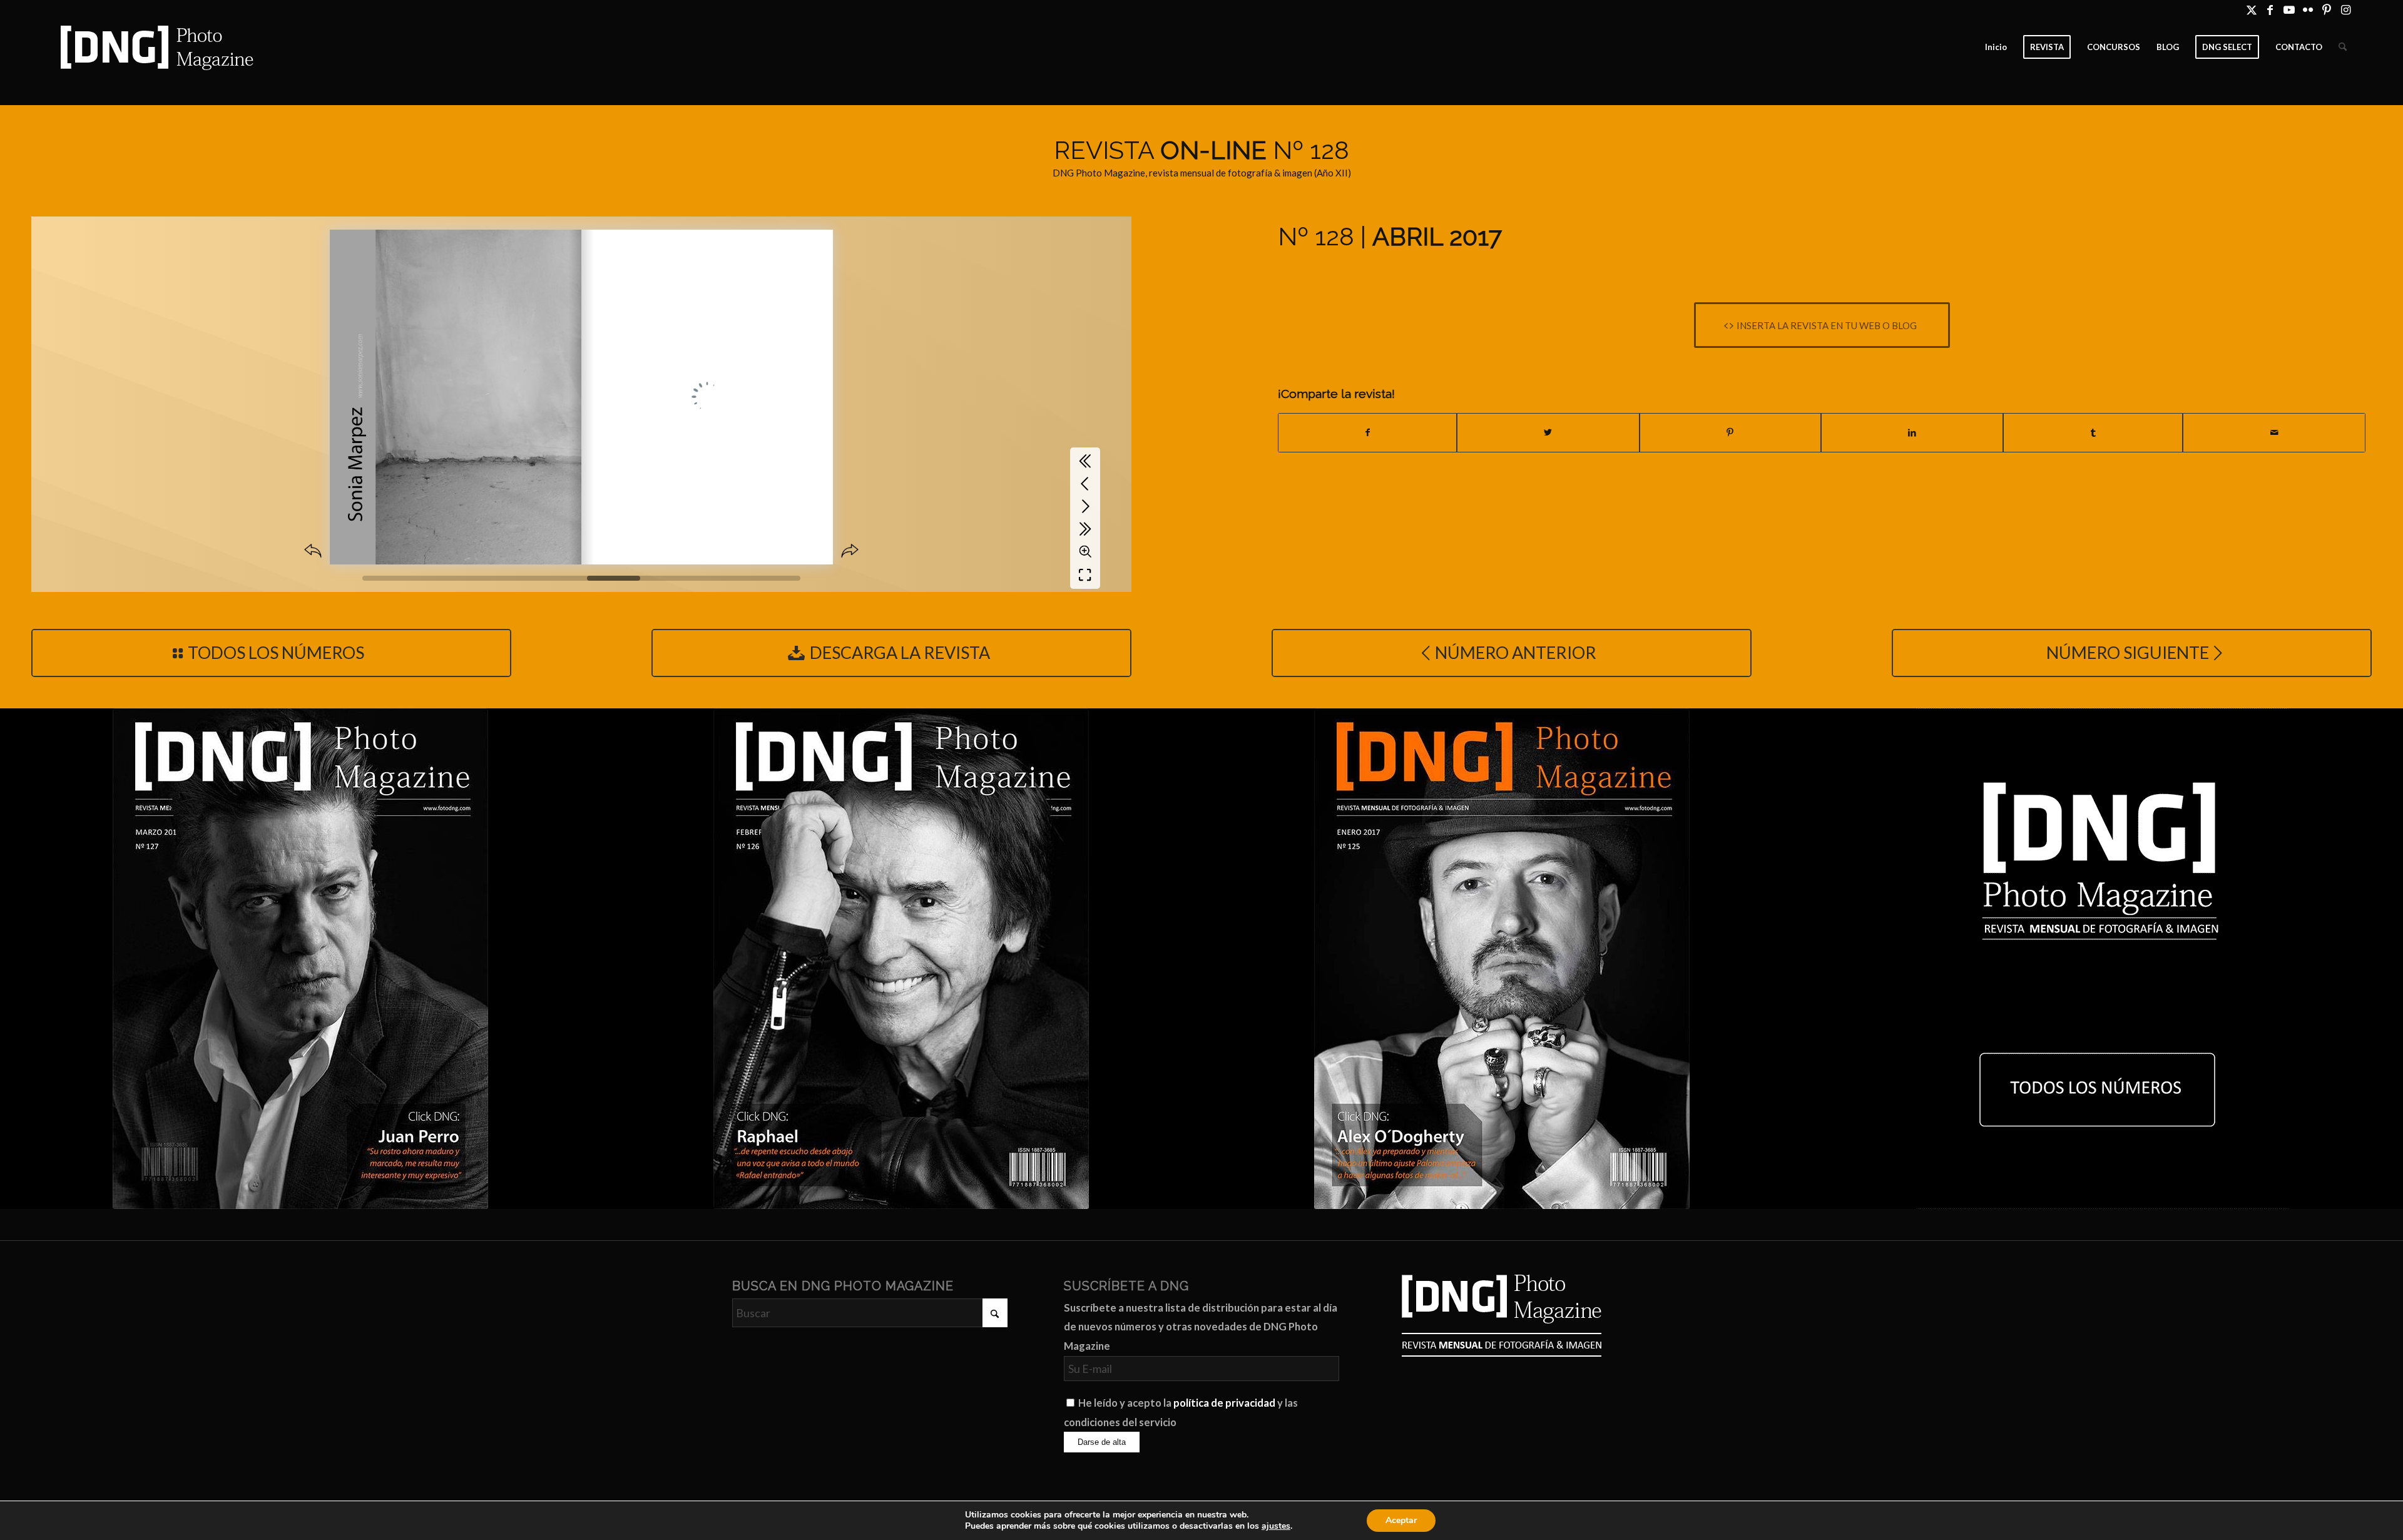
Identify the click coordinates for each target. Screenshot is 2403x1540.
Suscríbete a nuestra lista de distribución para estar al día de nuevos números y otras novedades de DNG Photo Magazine (1201, 1327)
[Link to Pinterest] (2326, 9)
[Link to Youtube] (2289, 9)
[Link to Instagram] (2345, 9)
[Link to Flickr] (2308, 9)
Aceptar (1401, 1520)
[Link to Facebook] (2270, 9)
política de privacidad (1224, 1403)
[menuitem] (1996, 47)
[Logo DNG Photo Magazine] (155, 47)
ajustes (1276, 1526)
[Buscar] (2343, 47)
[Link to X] (2251, 9)
